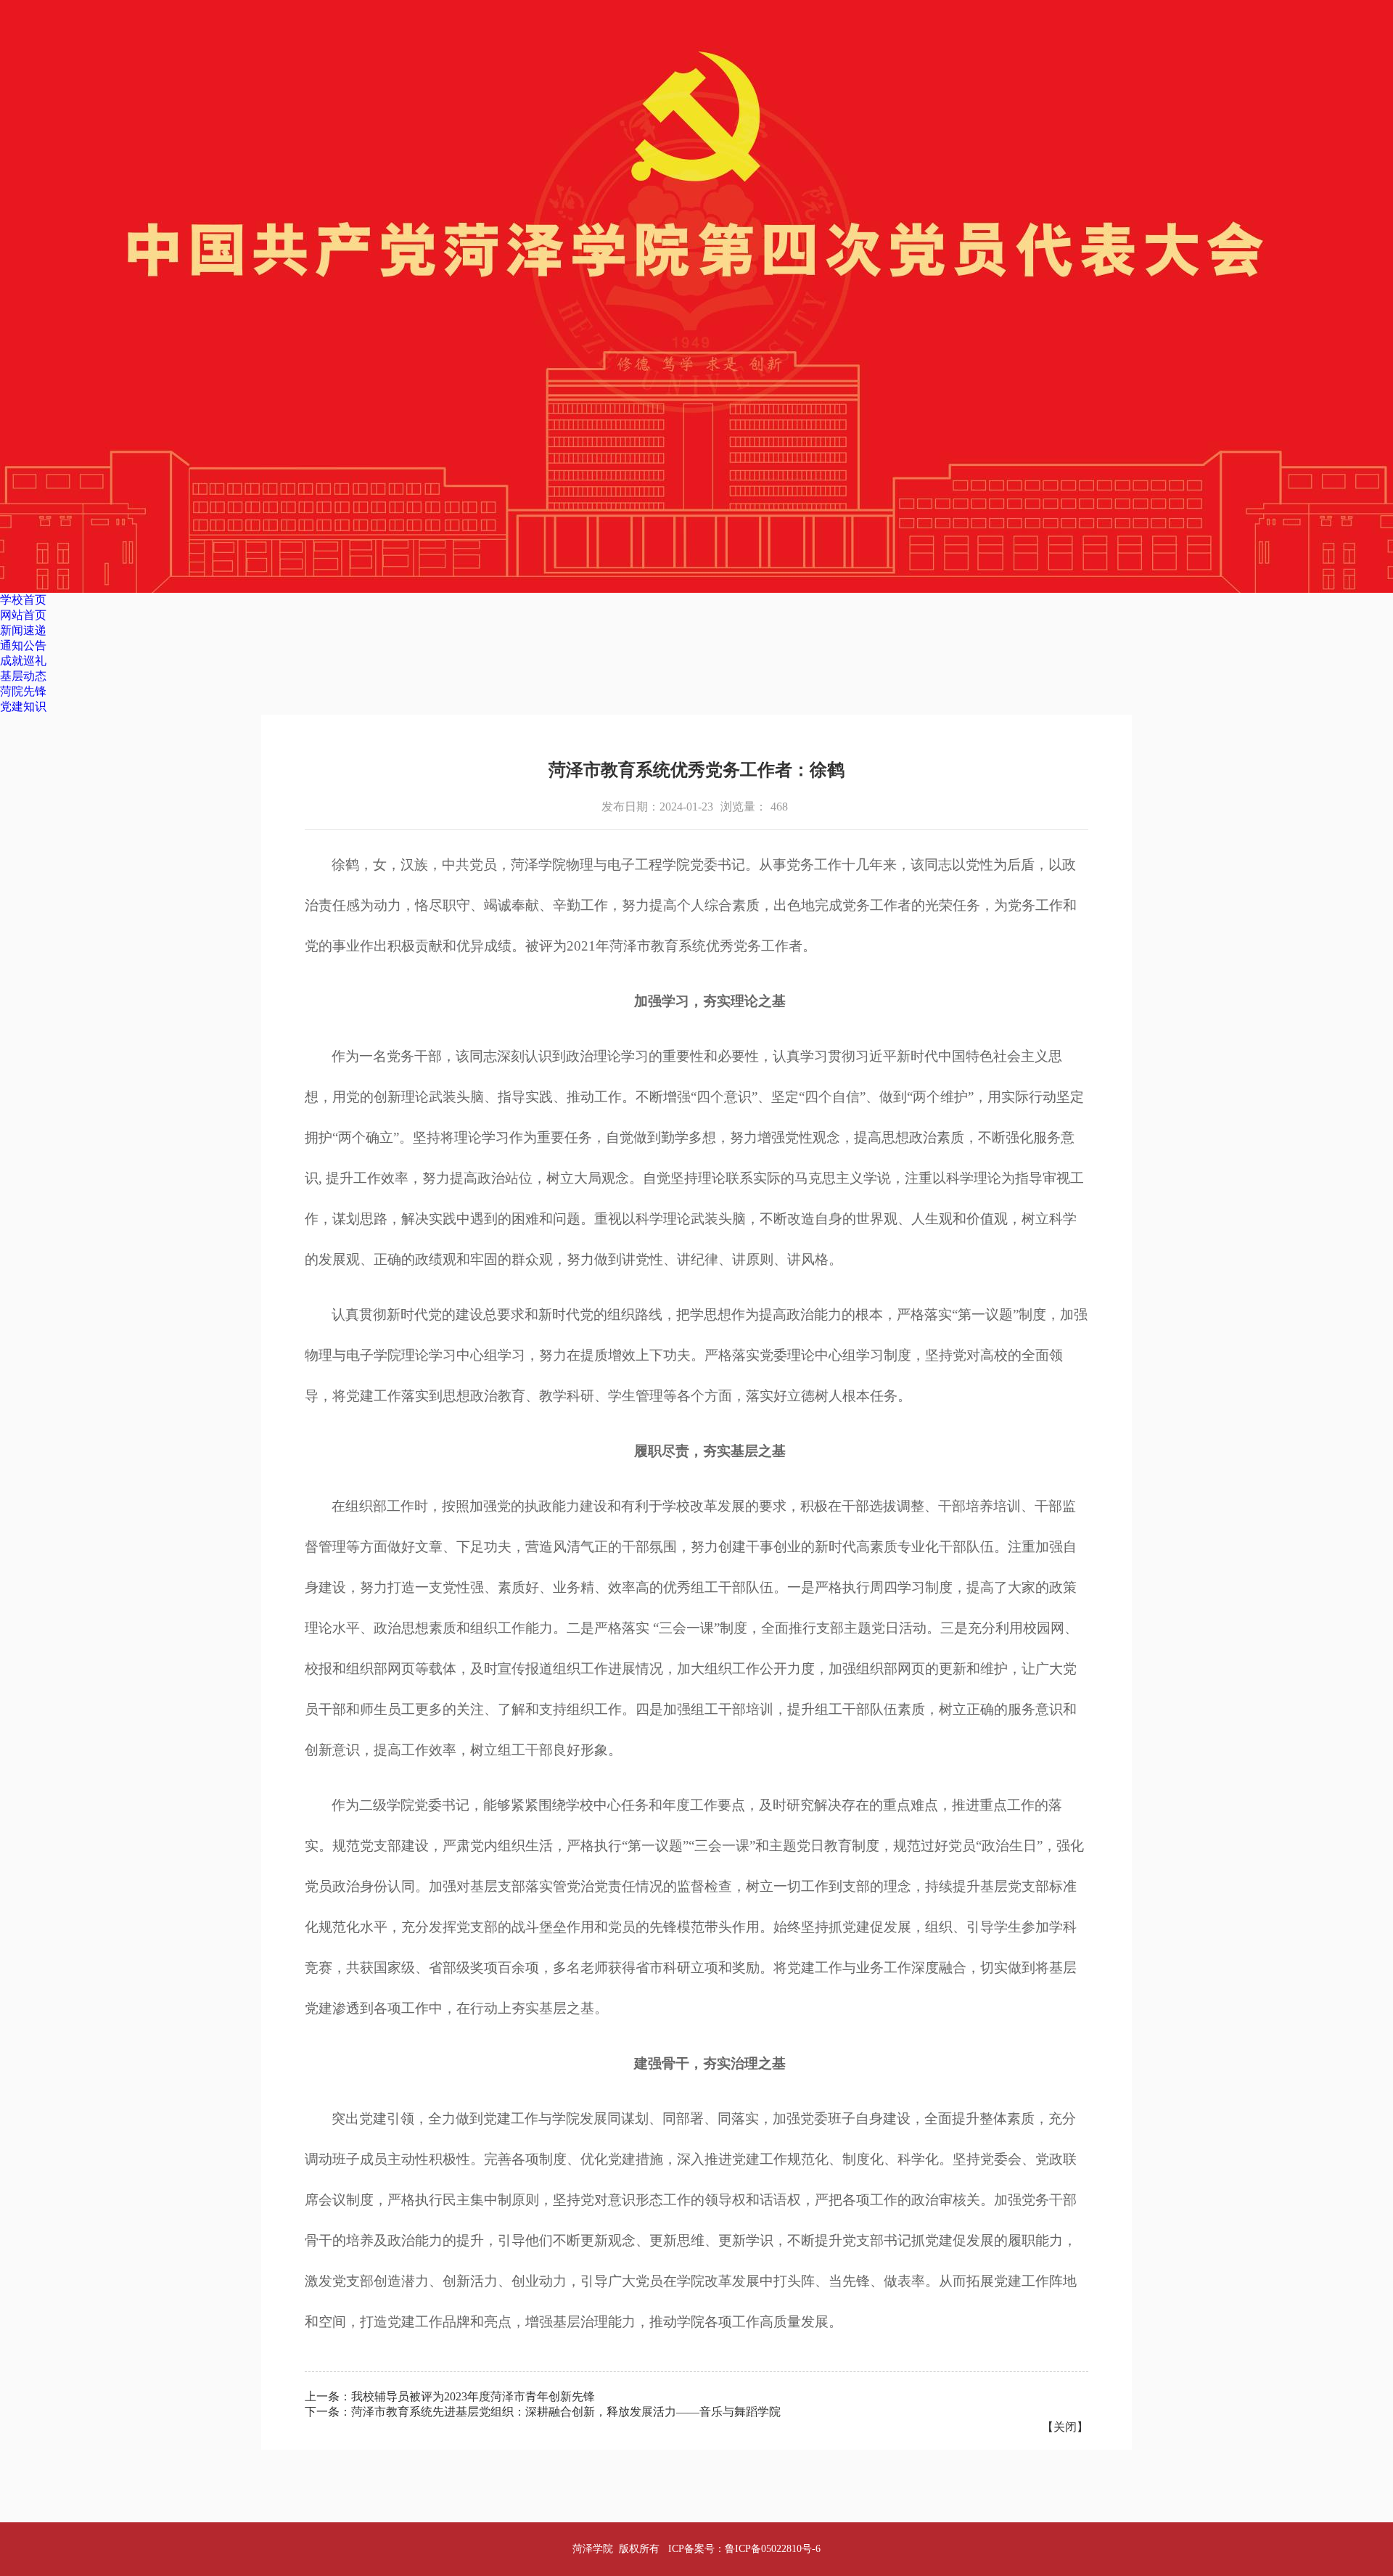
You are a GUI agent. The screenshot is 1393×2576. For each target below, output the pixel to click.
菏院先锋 (23, 691)
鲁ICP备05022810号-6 (773, 2549)
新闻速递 (23, 630)
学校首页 (23, 600)
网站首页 (23, 615)
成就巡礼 (23, 661)
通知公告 (23, 645)
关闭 (1065, 2427)
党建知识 (23, 706)
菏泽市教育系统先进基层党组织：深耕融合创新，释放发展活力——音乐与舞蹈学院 (566, 2412)
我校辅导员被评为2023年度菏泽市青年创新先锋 (473, 2396)
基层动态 (23, 676)
